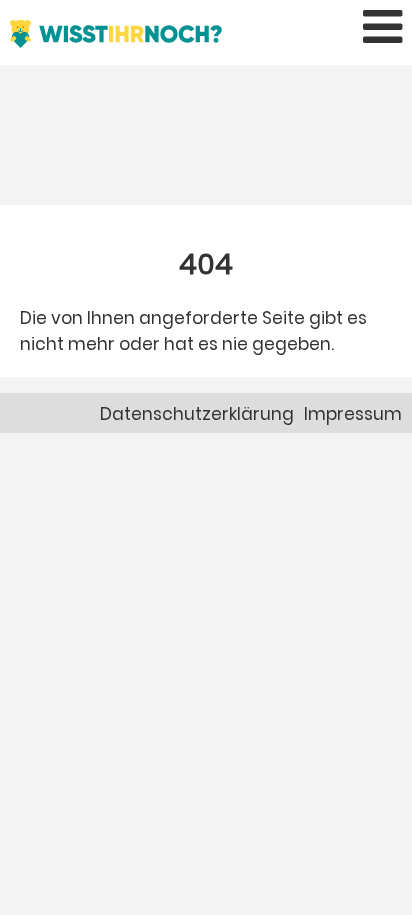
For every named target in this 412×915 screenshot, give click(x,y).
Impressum (353, 414)
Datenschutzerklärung (197, 414)
